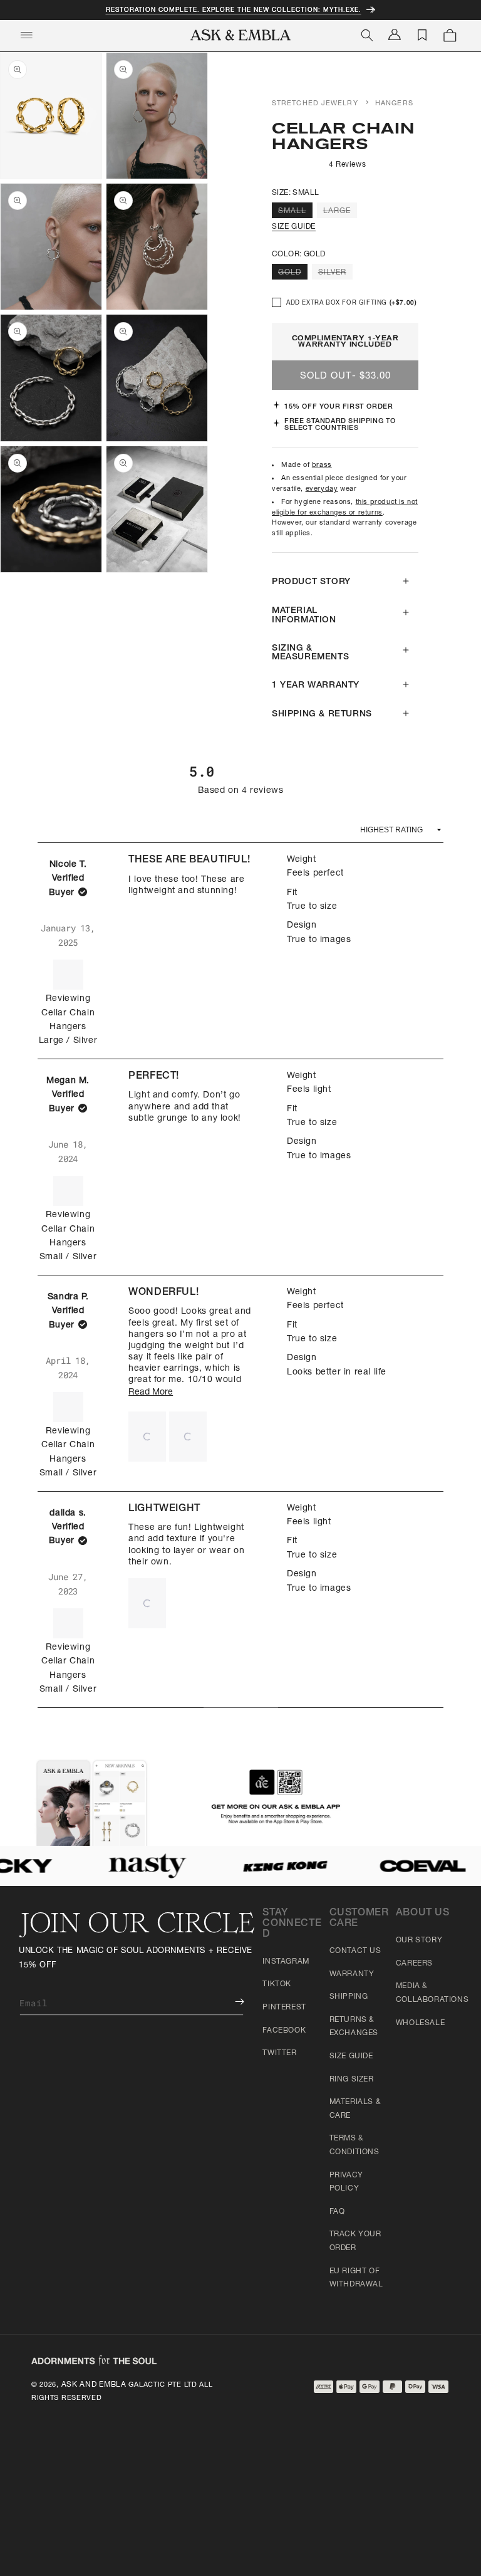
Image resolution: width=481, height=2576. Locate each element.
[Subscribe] (230, 2002)
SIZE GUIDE (294, 227)
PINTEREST (284, 2008)
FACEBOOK (284, 2031)
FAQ (337, 2212)
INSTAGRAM (286, 1962)
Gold (293, 274)
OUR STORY (419, 1940)
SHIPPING (349, 1997)
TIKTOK (277, 1984)
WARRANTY (352, 1974)
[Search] (367, 35)
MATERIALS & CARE (355, 2109)
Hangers (394, 104)
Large (340, 212)
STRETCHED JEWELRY (315, 104)
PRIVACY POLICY (346, 2182)
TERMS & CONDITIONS (354, 2145)
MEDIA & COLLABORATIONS (432, 1993)
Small (295, 212)
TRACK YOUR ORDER (355, 2241)
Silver (335, 274)
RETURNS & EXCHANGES (354, 2027)
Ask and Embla (94, 2385)
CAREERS (414, 1964)
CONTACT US (355, 1951)
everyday (322, 489)
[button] (147, 1437)
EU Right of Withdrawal (356, 2278)
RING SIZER (352, 2080)
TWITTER (279, 2053)
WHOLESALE (420, 2023)
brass (322, 465)
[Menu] (26, 35)
